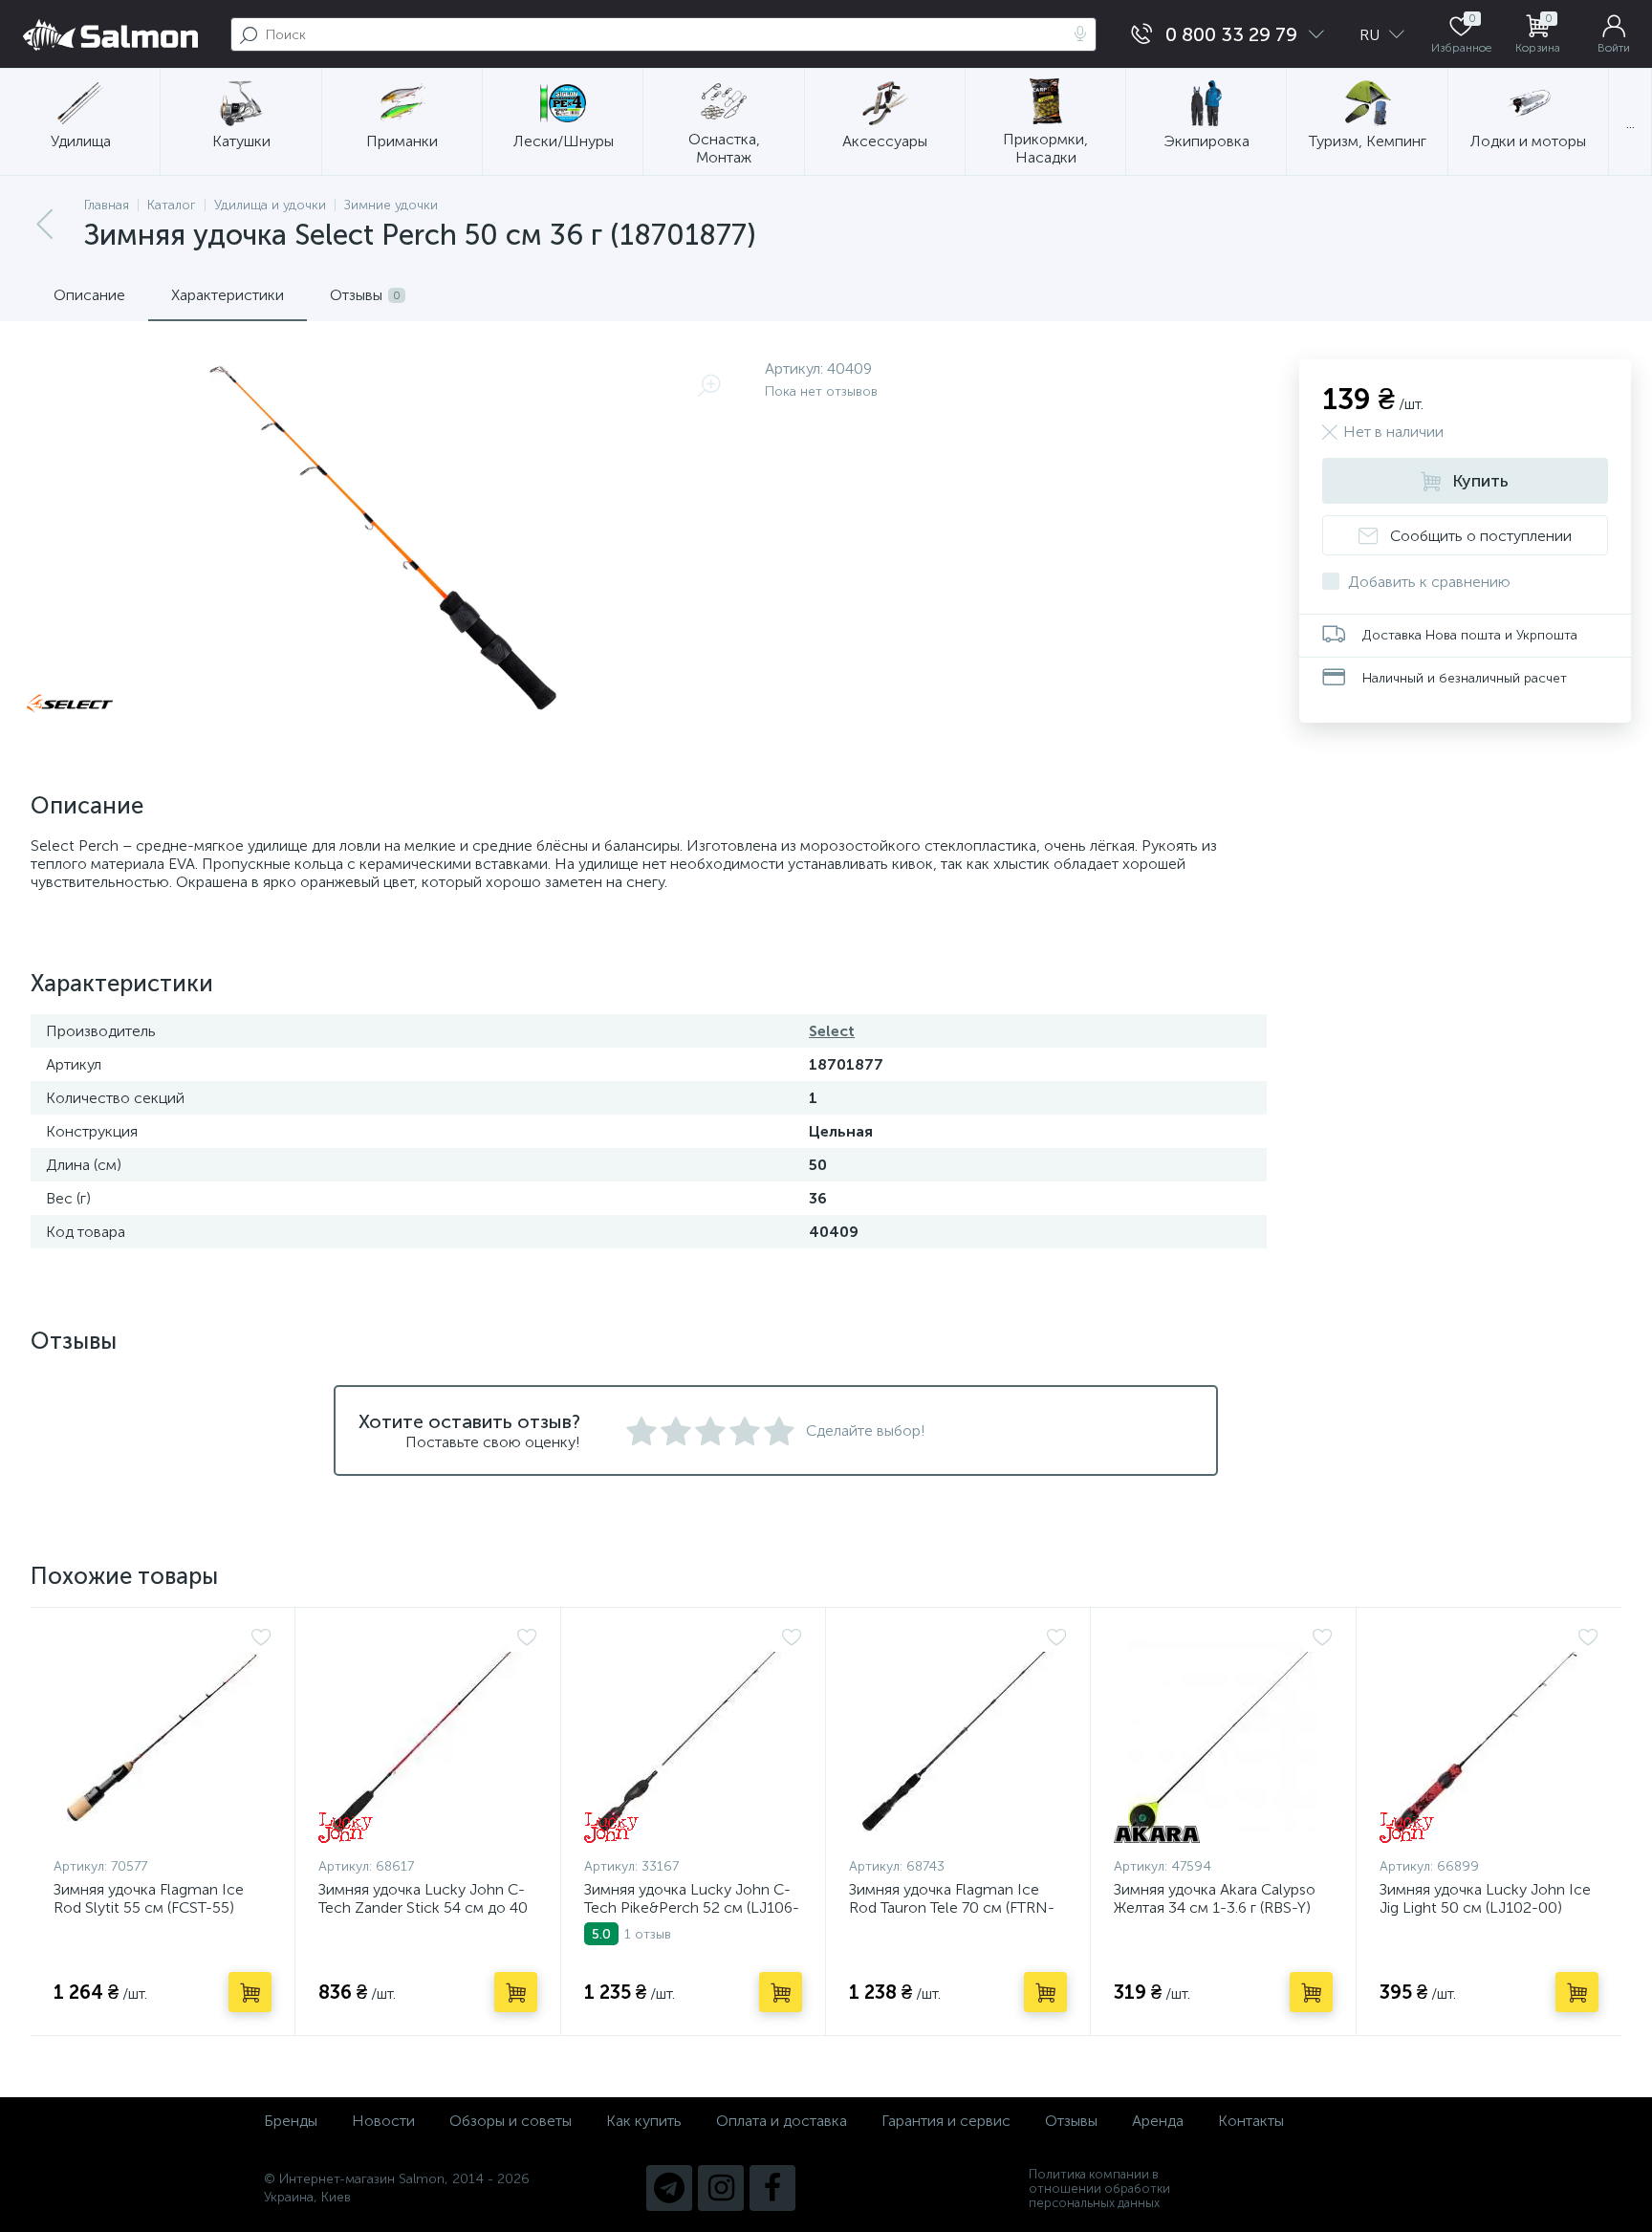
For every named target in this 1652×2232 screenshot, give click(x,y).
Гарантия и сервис (946, 2121)
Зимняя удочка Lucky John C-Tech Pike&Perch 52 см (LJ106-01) (692, 1907)
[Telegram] (669, 2188)
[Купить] (250, 1992)
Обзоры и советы (511, 2121)
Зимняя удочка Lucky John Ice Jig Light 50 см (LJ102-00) (1485, 1898)
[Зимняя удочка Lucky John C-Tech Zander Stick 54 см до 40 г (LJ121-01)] (427, 1737)
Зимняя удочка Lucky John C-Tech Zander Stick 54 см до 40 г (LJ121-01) (423, 1907)
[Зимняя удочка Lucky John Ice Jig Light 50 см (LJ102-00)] (1489, 1737)
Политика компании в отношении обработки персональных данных (1099, 2189)
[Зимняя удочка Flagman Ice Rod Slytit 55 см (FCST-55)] (163, 1737)
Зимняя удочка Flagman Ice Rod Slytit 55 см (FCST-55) (149, 1898)
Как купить (644, 2121)
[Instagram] (721, 2188)
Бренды (291, 2121)
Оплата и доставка (782, 2121)
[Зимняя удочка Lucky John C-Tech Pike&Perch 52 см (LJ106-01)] (693, 1737)
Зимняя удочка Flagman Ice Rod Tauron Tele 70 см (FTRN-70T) (952, 1907)
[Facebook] (772, 2188)
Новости (383, 2121)
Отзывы (1071, 2121)
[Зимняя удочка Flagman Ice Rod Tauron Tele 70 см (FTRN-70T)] (958, 1737)
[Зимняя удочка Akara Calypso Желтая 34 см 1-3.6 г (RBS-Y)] (1223, 1737)
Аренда (1158, 2121)
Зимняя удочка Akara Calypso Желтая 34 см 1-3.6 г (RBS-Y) (1215, 1898)
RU (1371, 35)
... (1630, 123)
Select (832, 1031)
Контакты (1251, 2121)
